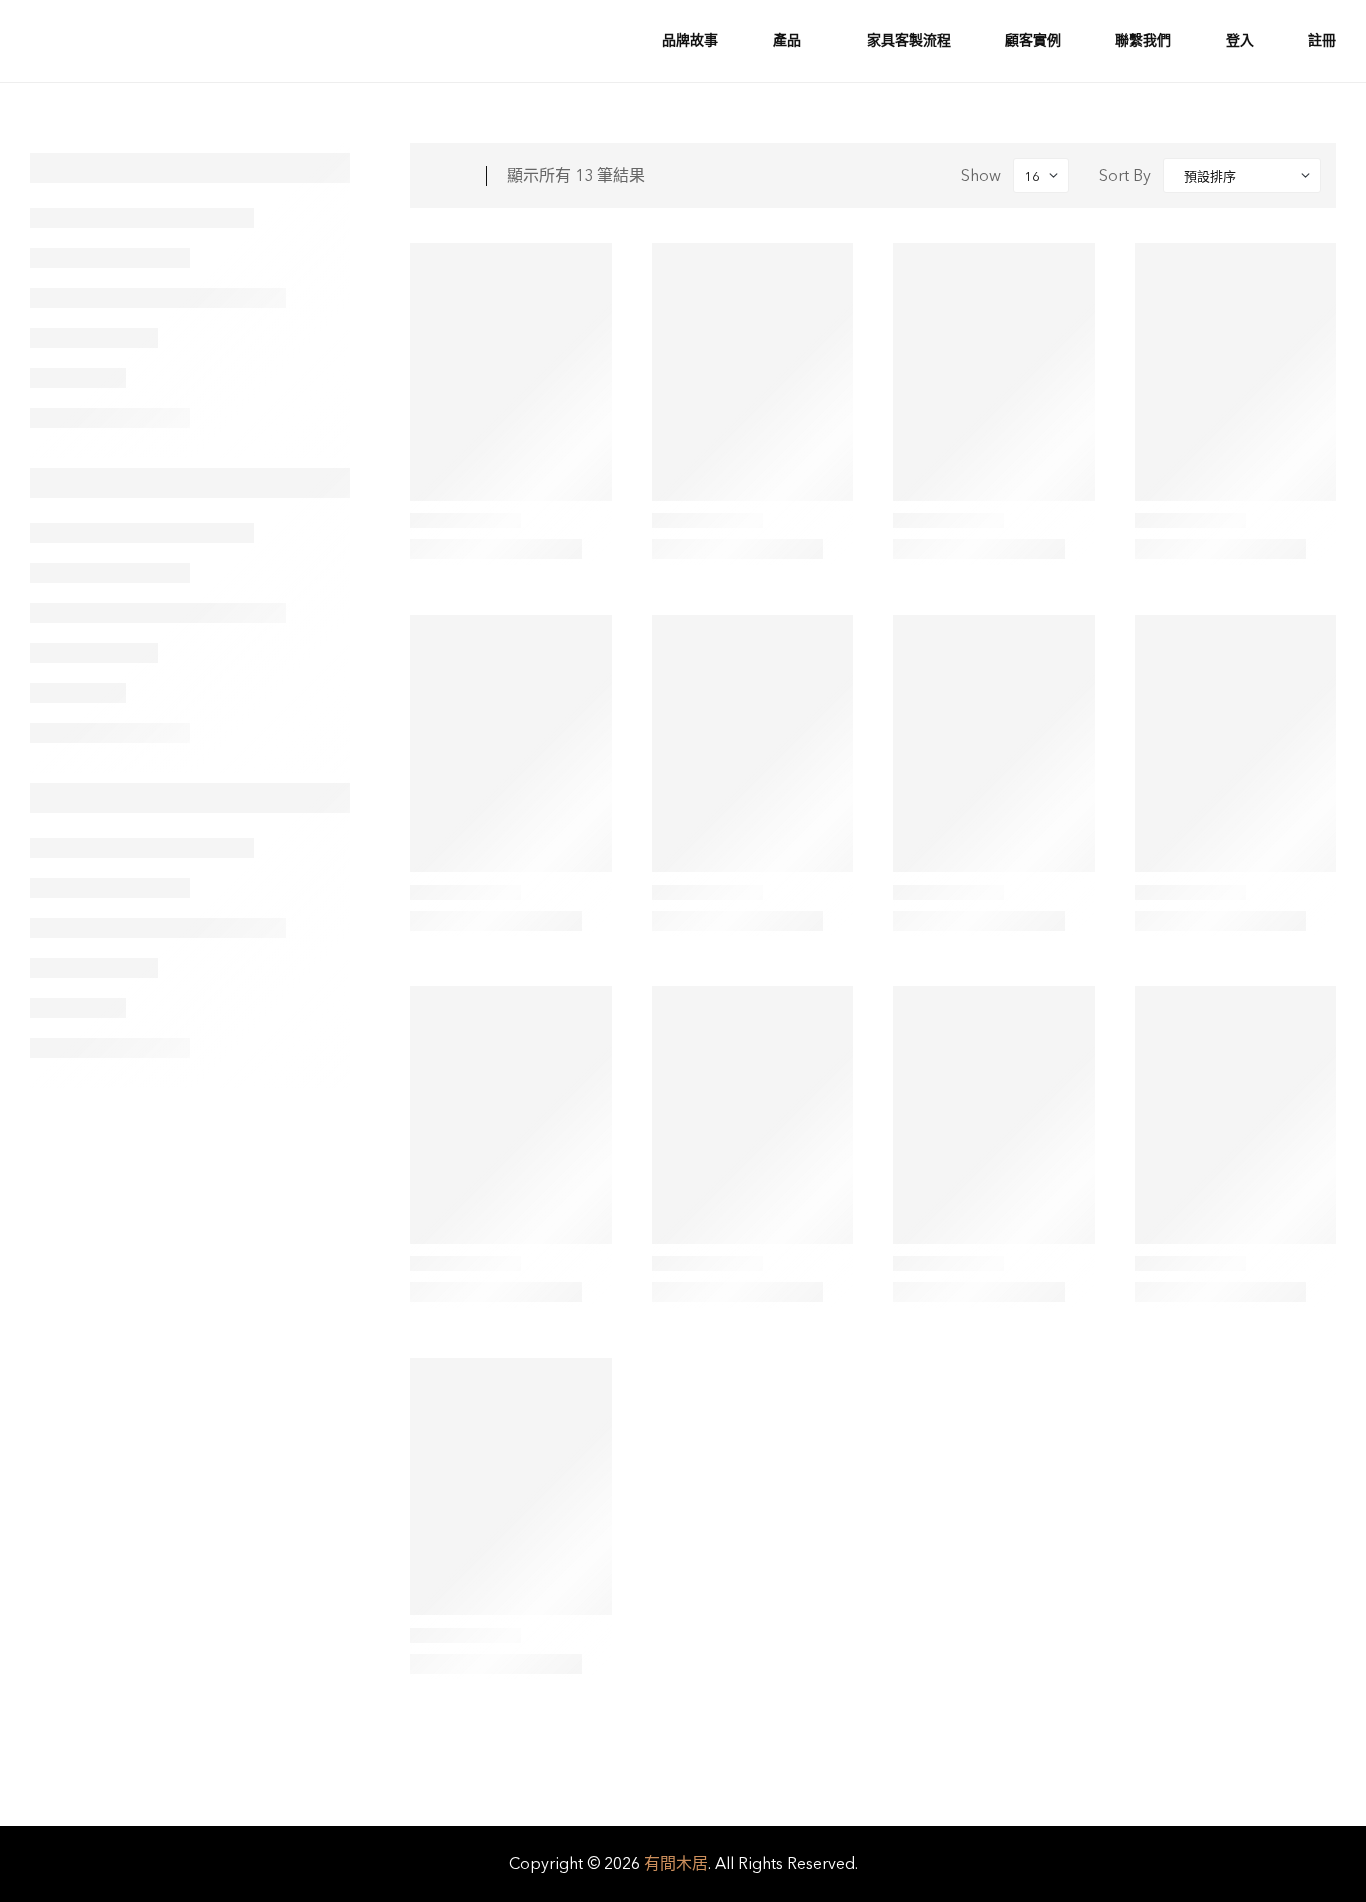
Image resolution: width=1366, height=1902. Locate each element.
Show (981, 175)
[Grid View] (433, 176)
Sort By (1125, 175)
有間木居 (676, 1863)
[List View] (459, 176)
